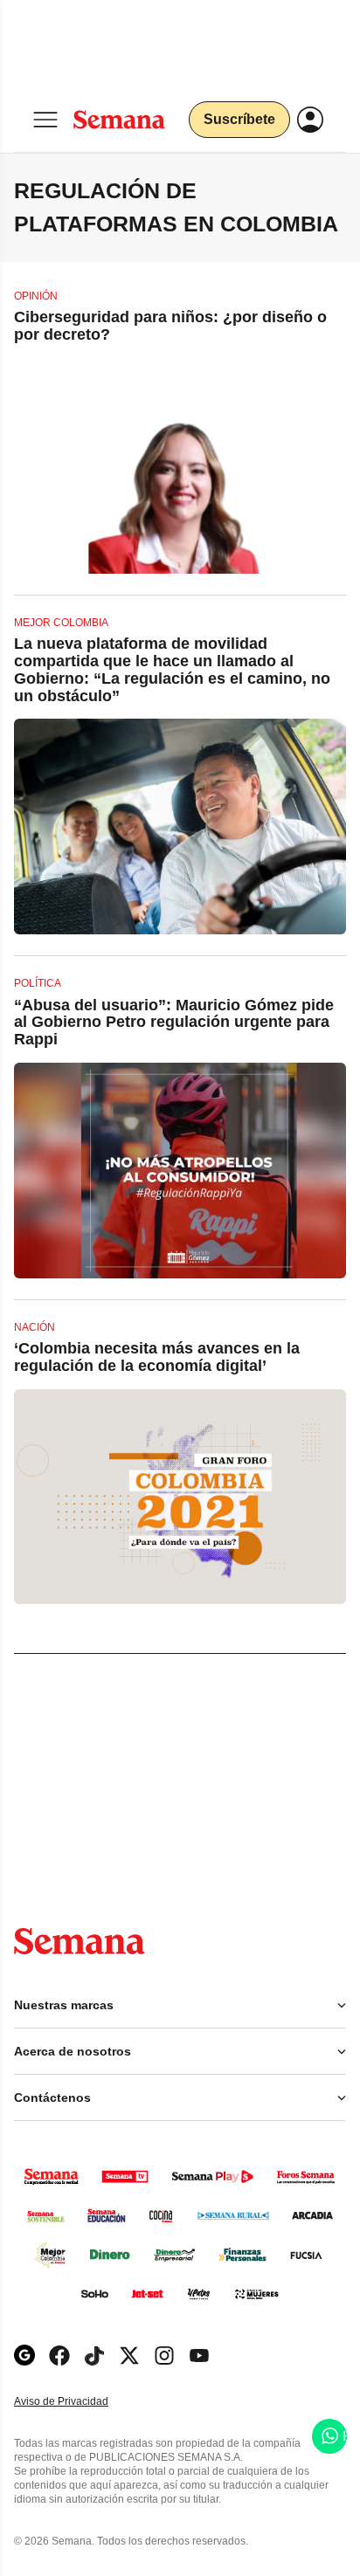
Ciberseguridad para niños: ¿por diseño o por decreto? (170, 326)
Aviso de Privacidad (80, 2402)
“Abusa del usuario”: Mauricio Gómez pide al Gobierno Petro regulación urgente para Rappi (174, 1023)
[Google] (24, 2356)
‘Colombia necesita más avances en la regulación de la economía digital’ (157, 1357)
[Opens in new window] (59, 2356)
